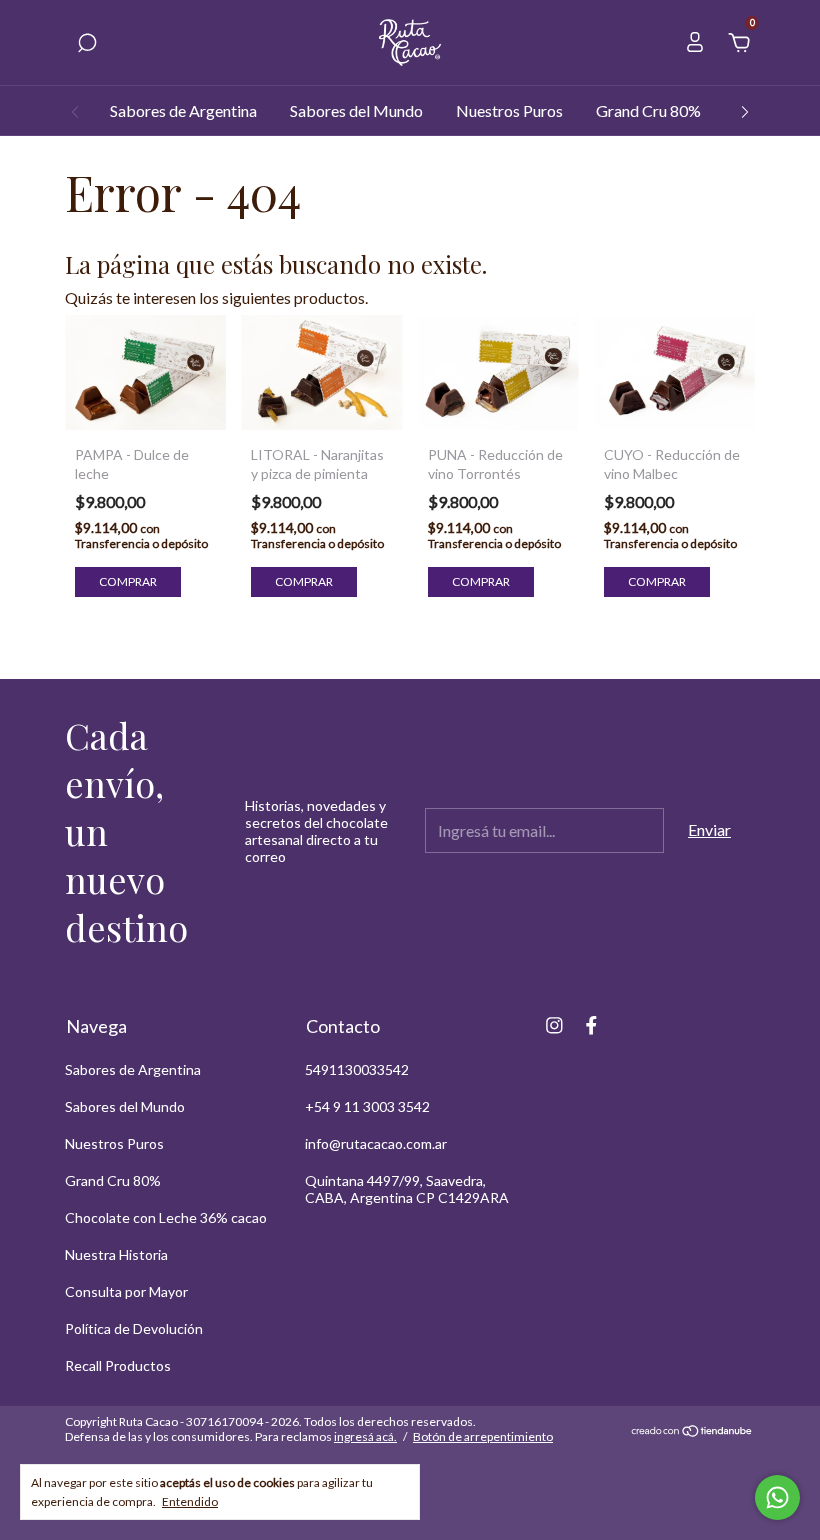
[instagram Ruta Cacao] (554, 1025)
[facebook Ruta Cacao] (591, 1025)
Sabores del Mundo (356, 110)
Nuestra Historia (116, 1254)
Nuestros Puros (509, 110)
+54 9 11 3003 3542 (367, 1106)
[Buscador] (87, 43)
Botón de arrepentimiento (483, 1436)
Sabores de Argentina (183, 110)
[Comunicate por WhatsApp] (777, 1497)
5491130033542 (357, 1069)
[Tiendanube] (692, 1431)
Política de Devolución (134, 1328)
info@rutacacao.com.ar (376, 1143)
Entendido (190, 1501)
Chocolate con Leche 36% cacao (166, 1217)
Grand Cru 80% (648, 110)
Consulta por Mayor (126, 1291)
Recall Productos (118, 1365)
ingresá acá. (365, 1436)
